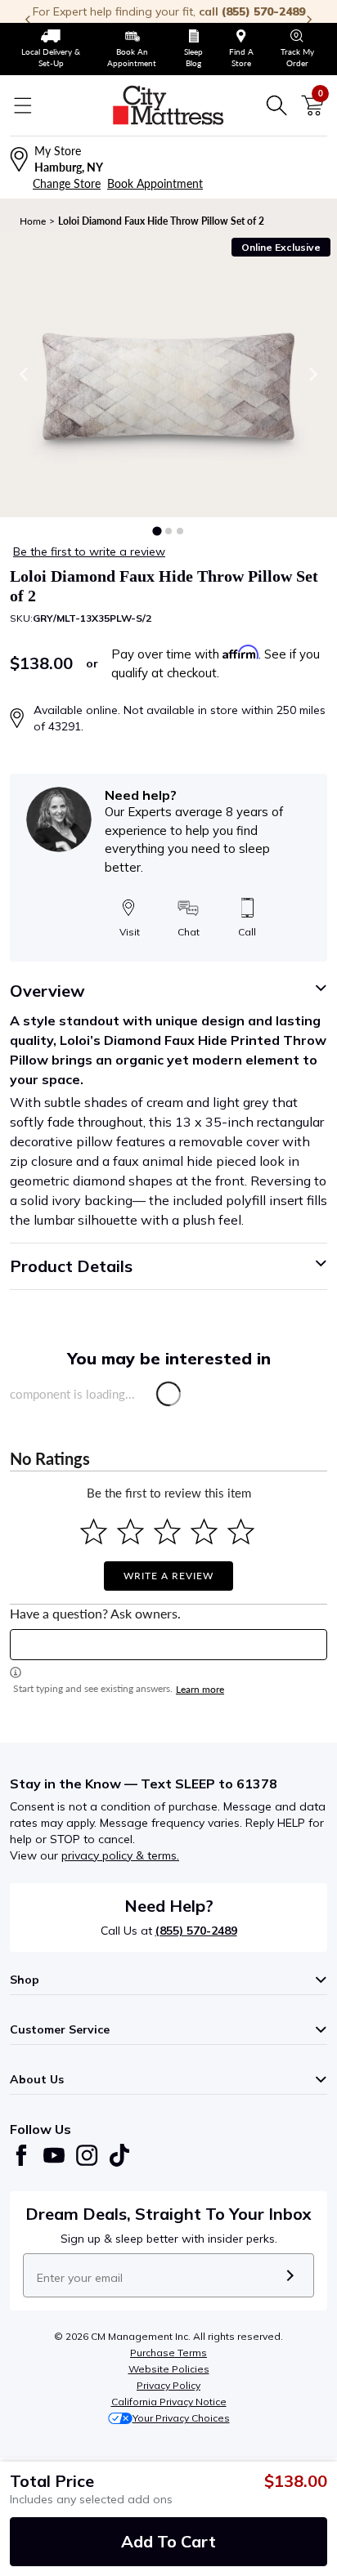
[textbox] (168, 1645)
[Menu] (23, 105)
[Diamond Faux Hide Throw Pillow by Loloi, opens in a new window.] (168, 374)
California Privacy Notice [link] (169, 2402)
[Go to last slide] (25, 374)
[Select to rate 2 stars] (130, 1531)
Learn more (200, 1689)
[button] (157, 531)
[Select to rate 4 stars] (204, 1531)
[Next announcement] (309, 20)
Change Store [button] (67, 183)
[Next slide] (312, 374)
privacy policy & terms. (120, 1855)
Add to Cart (168, 2541)
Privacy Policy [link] (168, 2385)
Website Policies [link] (169, 2369)
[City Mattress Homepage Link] (168, 105)
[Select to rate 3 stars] (167, 1531)
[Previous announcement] (28, 20)
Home (33, 221)
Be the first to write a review (89, 551)
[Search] (276, 105)
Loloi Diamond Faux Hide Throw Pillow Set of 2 (161, 221)
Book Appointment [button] (155, 183)
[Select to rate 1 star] (94, 1531)
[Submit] (290, 2275)
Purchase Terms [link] (168, 2353)
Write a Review (168, 1576)
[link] (51, 49)
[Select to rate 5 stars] (241, 1531)
